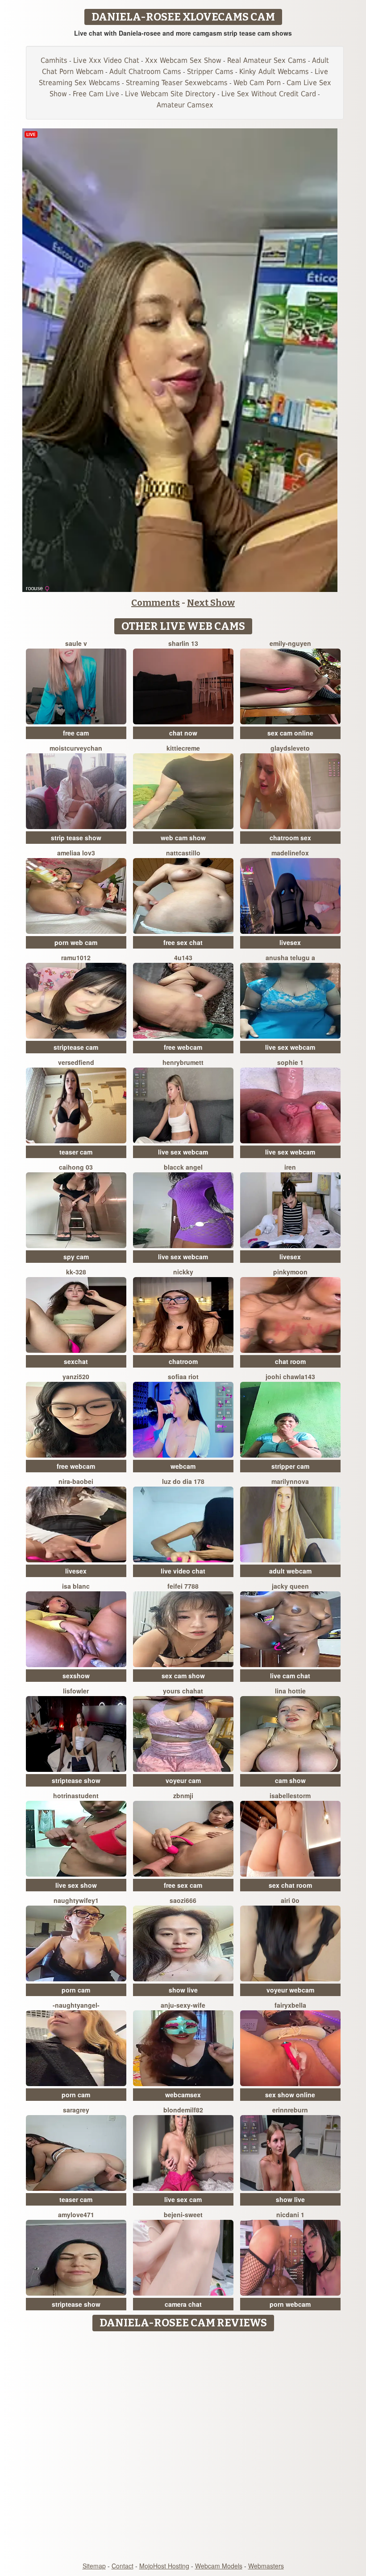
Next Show (211, 603)
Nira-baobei (76, 1481)
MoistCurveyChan (76, 748)
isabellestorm (290, 1795)
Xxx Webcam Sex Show (183, 60)
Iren (290, 1167)
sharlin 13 (183, 643)
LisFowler (76, 1691)
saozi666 (183, 1900)
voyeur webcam (290, 1990)
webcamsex (183, 2095)
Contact (123, 2566)
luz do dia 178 (183, 1481)
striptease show (76, 1780)
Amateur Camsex (185, 105)
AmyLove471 (76, 2214)
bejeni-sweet (183, 2214)
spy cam (76, 1257)
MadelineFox (290, 853)
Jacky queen (290, 1586)
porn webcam (290, 2304)
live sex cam (183, 2199)
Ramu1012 (76, 957)
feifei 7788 (183, 1586)
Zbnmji (183, 1795)
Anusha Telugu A (290, 957)
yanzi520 (76, 1376)
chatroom (183, 1361)
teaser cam (76, 1152)
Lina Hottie (290, 1691)
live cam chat (290, 1676)
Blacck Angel (183, 1167)
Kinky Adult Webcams (274, 72)
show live (183, 1990)
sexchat (76, 1361)
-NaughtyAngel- (76, 2005)
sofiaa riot (183, 1376)
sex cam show (183, 1676)
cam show (290, 1780)
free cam (76, 733)
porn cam (76, 1990)
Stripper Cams (210, 72)
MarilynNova (290, 1481)
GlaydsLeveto (290, 748)
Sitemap (94, 2566)
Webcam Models (219, 2566)
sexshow (76, 1676)
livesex (290, 942)
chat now (183, 733)
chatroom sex (290, 838)
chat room (290, 1361)
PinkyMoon (290, 1272)
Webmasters (266, 2566)
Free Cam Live (96, 94)
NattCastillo (183, 853)
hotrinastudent (76, 1795)
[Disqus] (183, 2447)
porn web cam (76, 942)
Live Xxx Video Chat (106, 60)
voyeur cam (183, 1780)
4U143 (183, 957)
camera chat (183, 2304)
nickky (183, 1272)
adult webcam (290, 1571)
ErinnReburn (290, 2110)
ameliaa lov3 (76, 853)
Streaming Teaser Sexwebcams (177, 83)
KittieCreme (183, 748)
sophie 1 (290, 1062)
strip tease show (76, 838)
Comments (156, 603)
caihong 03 (76, 1167)
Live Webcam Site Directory (170, 94)
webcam (183, 1466)
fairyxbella (290, 2005)
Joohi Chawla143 (290, 1376)
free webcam (183, 1047)
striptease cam (76, 1047)
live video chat (183, 1571)
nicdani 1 (290, 2214)
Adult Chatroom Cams (145, 72)
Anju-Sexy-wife (183, 2005)
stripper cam (290, 1466)
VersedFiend (76, 1062)
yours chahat (183, 1691)
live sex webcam (290, 1047)
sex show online (290, 2095)
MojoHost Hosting (164, 2566)
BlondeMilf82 (183, 2110)
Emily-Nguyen (290, 643)
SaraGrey (76, 2110)
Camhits (54, 60)
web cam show (183, 838)
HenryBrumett (183, 1062)
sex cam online (290, 733)
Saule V (76, 643)
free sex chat (183, 942)
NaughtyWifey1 (76, 1900)
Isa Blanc (76, 1586)
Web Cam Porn (257, 83)
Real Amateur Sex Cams (267, 60)
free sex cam (183, 1885)
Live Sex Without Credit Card (269, 94)
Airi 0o (290, 1900)
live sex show (76, 1885)
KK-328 (76, 1272)
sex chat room (290, 1885)
